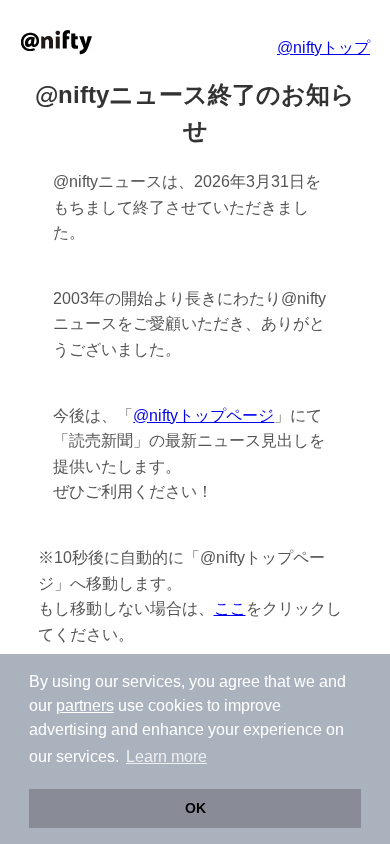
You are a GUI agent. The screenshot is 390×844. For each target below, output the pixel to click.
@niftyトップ (323, 47)
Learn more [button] (166, 756)
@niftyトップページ (203, 415)
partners (85, 705)
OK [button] (195, 808)
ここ (230, 608)
